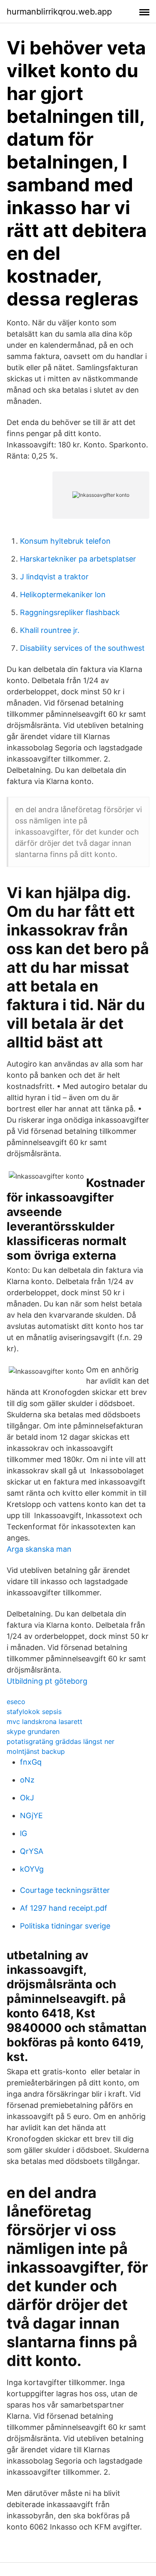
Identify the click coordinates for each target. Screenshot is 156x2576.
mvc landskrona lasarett (45, 1721)
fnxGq (31, 1762)
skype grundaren (33, 1731)
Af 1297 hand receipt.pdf (64, 1908)
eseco (16, 1702)
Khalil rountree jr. (50, 630)
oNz (27, 1780)
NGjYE (31, 1815)
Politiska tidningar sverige (65, 1926)
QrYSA (32, 1851)
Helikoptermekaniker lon (63, 595)
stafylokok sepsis (34, 1712)
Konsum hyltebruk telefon (65, 541)
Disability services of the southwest (82, 648)
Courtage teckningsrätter (65, 1890)
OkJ (27, 1798)
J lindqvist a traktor (54, 577)
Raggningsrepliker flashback (70, 612)
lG (24, 1833)
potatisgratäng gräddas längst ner (61, 1741)
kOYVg (32, 1869)
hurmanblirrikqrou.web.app (59, 12)
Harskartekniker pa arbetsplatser (78, 559)
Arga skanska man (39, 1549)
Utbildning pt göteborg (47, 1681)
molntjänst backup (36, 1751)
